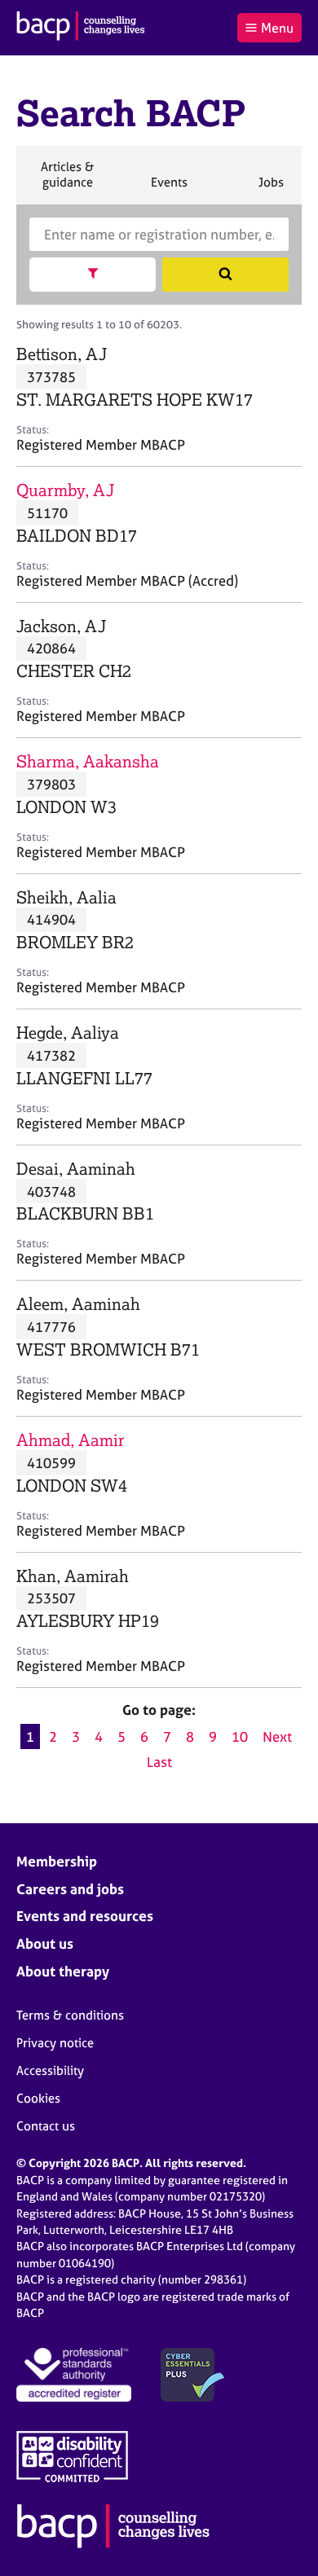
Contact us (46, 2126)
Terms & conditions (70, 2015)
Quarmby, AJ (65, 490)
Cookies (38, 2098)
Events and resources (85, 1916)
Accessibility (50, 2070)
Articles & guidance (67, 181)
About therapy (63, 1971)
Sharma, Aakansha (88, 761)
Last (159, 1762)
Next (277, 1736)
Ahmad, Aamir (71, 1440)
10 (240, 1736)
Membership (57, 1861)
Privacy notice (55, 2043)
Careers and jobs (70, 1889)
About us (45, 1943)
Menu (277, 28)
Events (169, 189)
